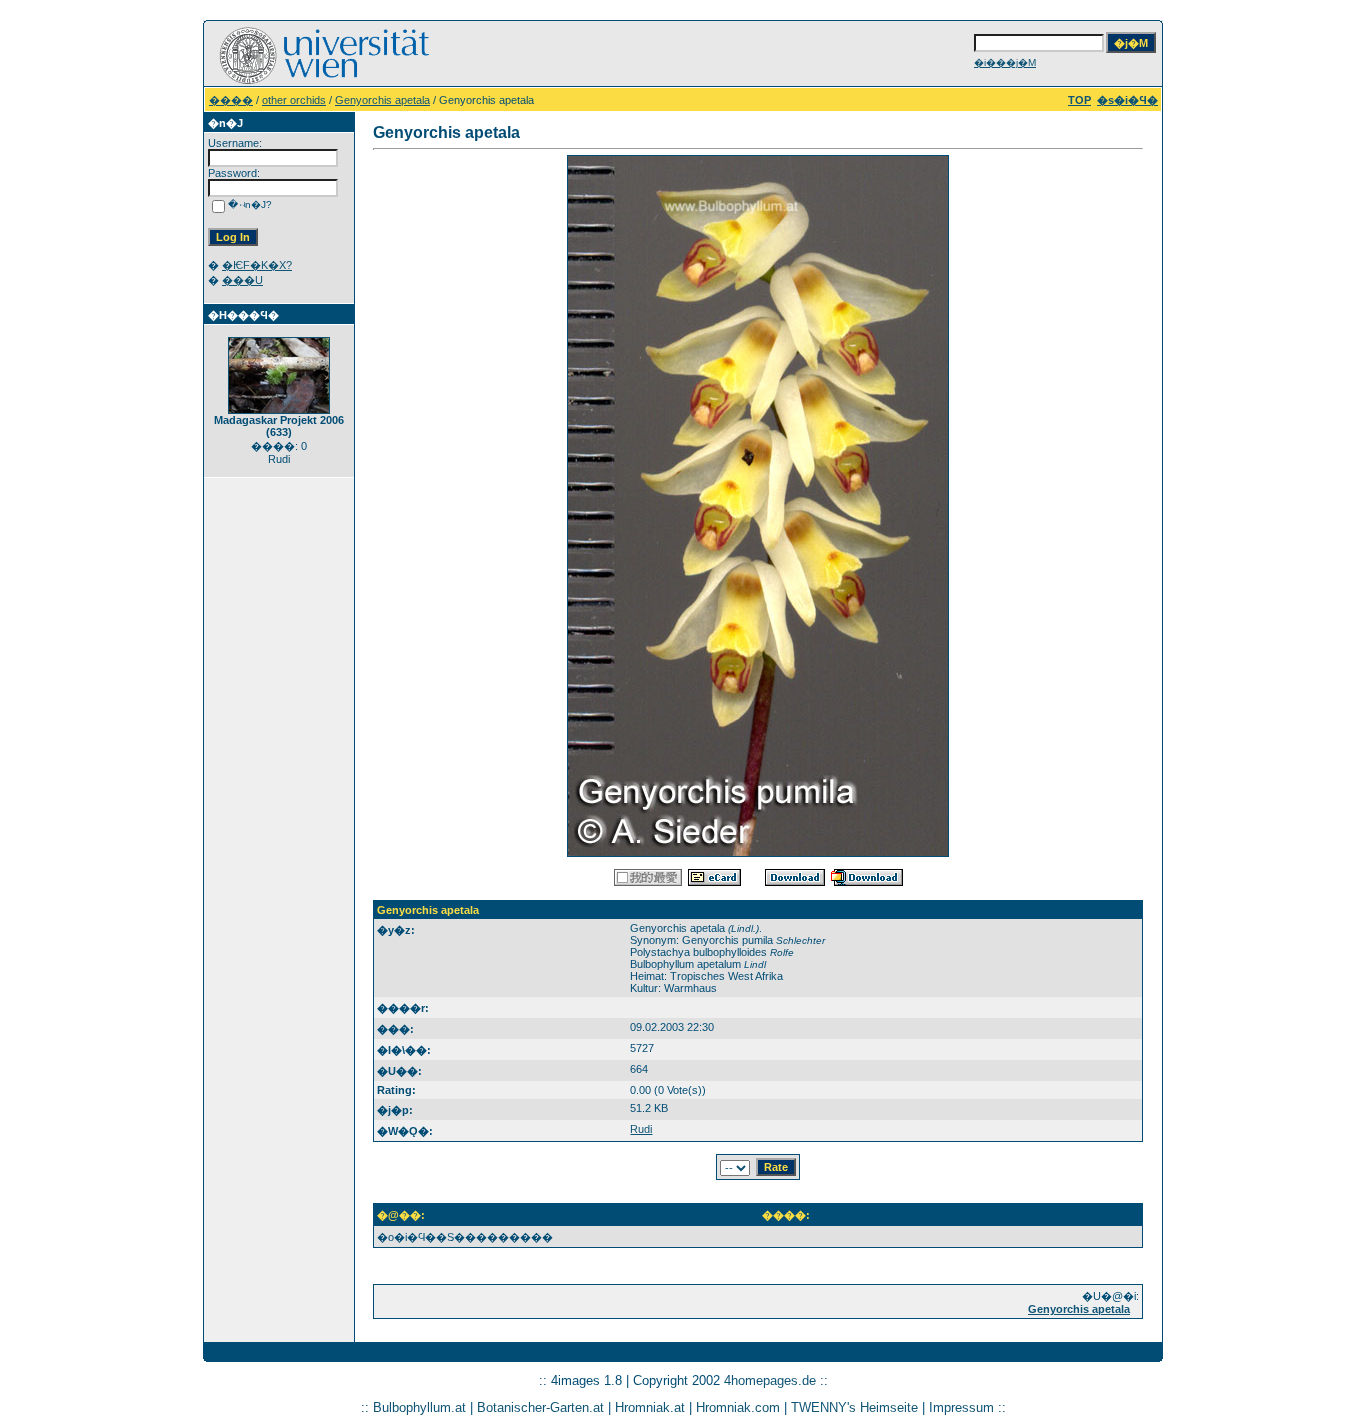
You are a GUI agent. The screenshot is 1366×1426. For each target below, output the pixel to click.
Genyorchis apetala (382, 100)
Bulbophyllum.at (419, 1407)
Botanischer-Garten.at (540, 1407)
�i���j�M (1005, 62)
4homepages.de (770, 1380)
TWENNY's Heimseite (854, 1407)
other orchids (294, 100)
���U (242, 280)
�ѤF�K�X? (257, 265)
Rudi (641, 1129)
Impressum (961, 1407)
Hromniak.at (650, 1407)
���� (231, 100)
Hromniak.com (738, 1407)
